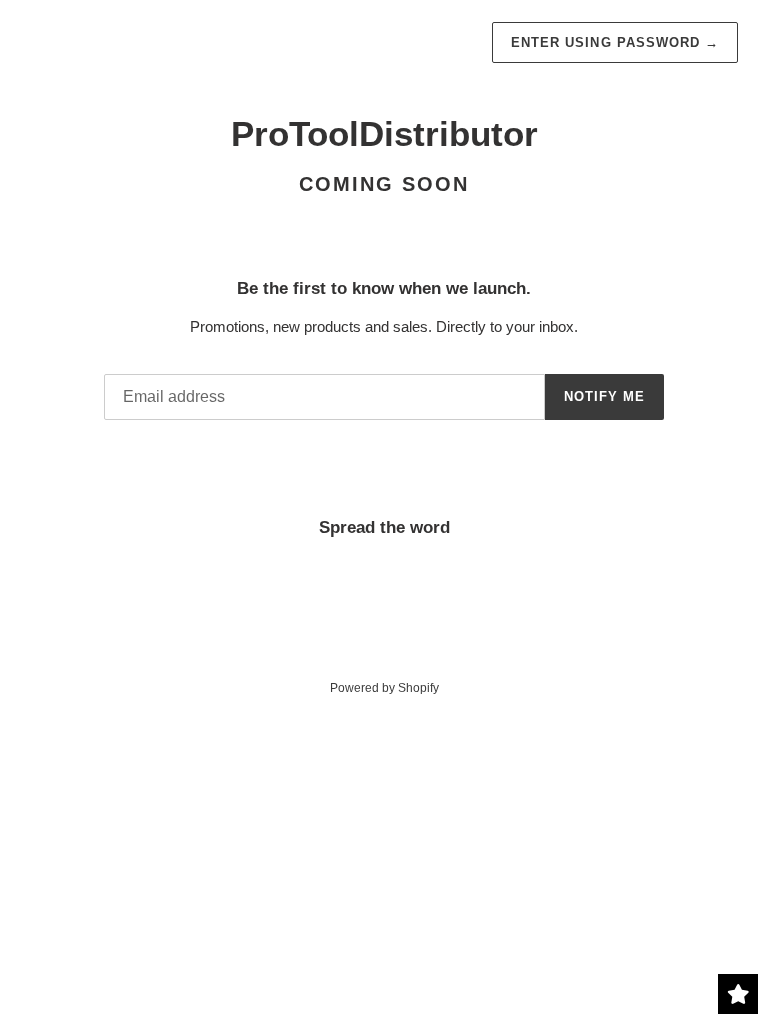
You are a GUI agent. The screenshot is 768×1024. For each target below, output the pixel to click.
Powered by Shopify (384, 688)
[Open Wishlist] (738, 994)
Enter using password (615, 42)
